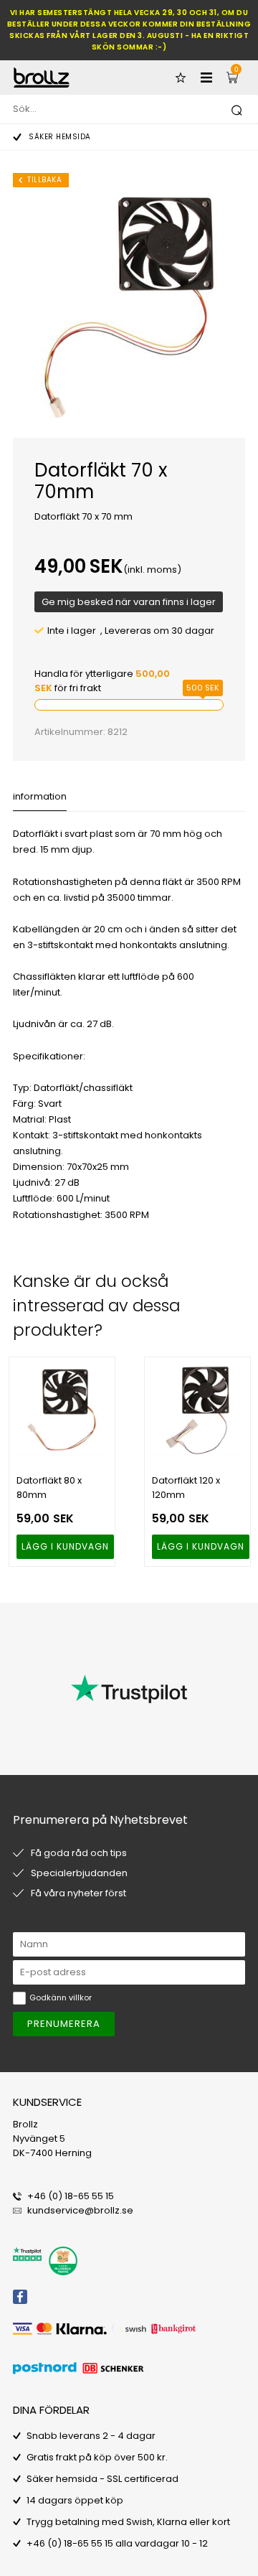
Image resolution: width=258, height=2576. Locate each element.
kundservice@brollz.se (80, 2210)
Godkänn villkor (61, 1997)
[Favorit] (181, 78)
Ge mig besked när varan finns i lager (129, 602)
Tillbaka (44, 180)
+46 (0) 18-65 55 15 (71, 2196)
